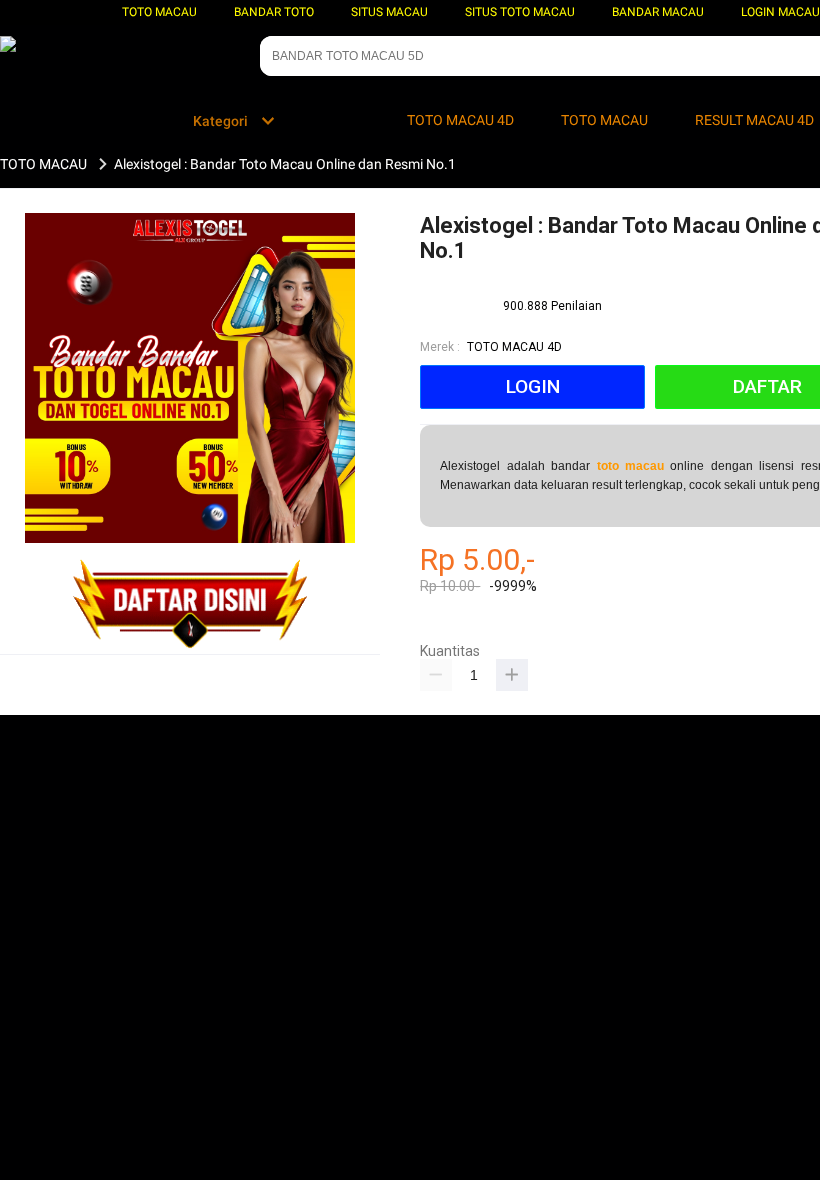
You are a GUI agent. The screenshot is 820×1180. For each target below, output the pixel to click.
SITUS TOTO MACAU (520, 12)
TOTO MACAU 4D (514, 347)
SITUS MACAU (389, 12)
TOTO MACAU (159, 12)
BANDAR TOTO (274, 12)
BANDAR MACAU (658, 12)
